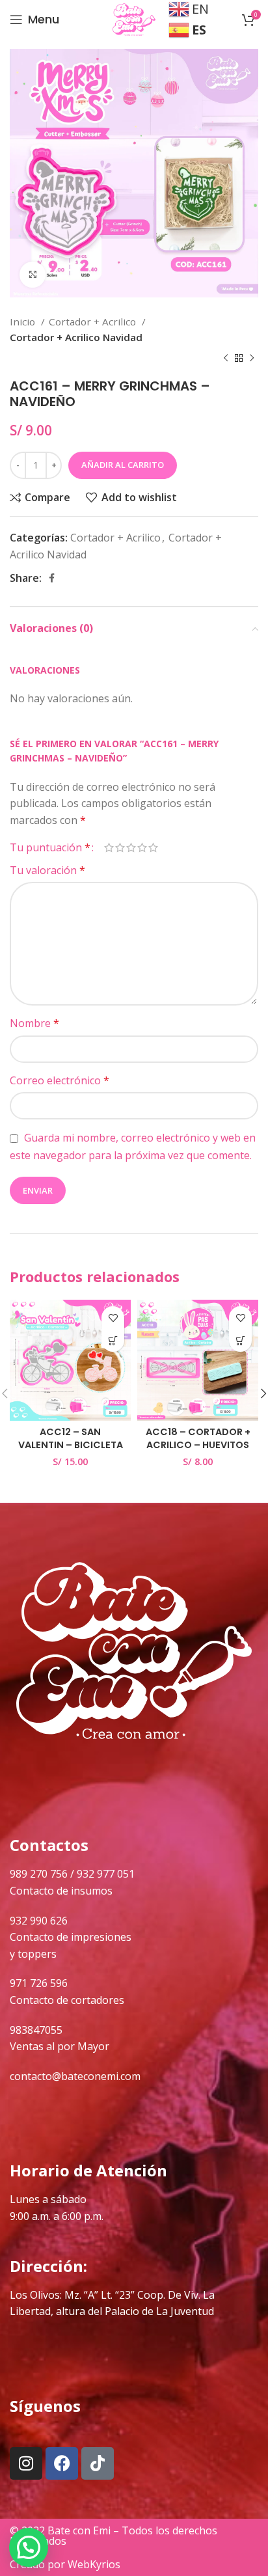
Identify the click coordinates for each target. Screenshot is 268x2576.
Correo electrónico (60, 1080)
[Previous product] (226, 359)
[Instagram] (26, 2463)
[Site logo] (134, 18)
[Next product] (252, 359)
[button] (113, 1340)
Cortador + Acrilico (94, 322)
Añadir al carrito (123, 465)
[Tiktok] (98, 2463)
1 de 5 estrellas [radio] (109, 847)
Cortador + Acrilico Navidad (76, 337)
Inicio (24, 322)
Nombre (34, 1023)
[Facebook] (62, 2463)
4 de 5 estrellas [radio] (142, 847)
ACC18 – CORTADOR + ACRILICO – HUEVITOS (198, 1438)
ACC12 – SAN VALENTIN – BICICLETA (71, 1438)
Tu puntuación (50, 847)
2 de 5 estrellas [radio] (120, 847)
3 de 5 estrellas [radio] (131, 847)
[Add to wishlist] (113, 1318)
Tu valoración (47, 870)
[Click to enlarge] (33, 275)
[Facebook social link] (52, 578)
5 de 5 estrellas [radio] (153, 847)
